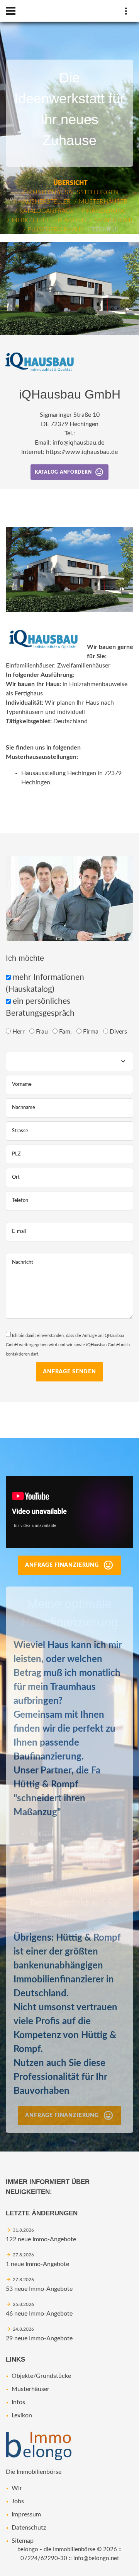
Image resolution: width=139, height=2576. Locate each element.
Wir (17, 2488)
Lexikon (22, 2415)
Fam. (66, 1032)
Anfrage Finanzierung (62, 1565)
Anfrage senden (69, 1372)
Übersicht (70, 183)
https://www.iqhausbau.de (82, 452)
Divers (119, 1032)
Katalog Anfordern (63, 472)
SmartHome (114, 220)
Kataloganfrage (47, 211)
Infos (18, 2402)
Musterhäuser (103, 202)
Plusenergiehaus (56, 229)
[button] (132, 249)
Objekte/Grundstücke (41, 2376)
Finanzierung (104, 211)
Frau (43, 1032)
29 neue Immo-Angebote (39, 2338)
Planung (72, 220)
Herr (19, 1032)
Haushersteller (44, 202)
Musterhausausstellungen (73, 192)
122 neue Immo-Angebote (41, 2239)
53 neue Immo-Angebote (39, 2289)
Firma (92, 1032)
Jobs (18, 2501)
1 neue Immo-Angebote (37, 2264)
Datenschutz (29, 2528)
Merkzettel (31, 220)
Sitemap (23, 2541)
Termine (105, 229)
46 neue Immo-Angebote (39, 2314)
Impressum (26, 2514)
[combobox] (69, 1061)
